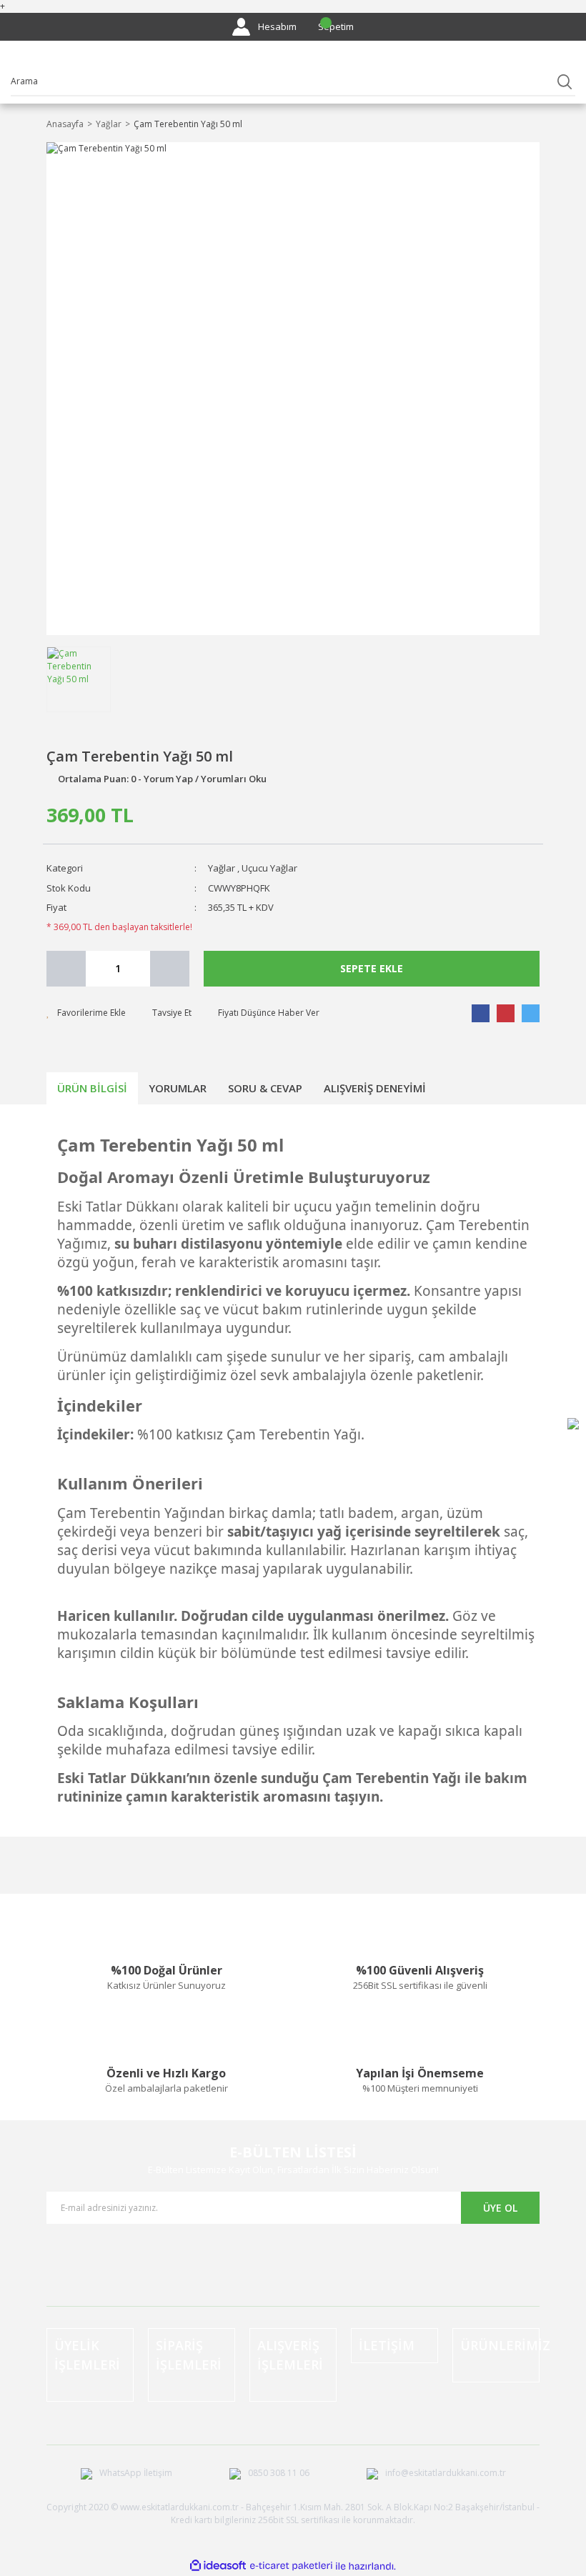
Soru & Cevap (265, 1088)
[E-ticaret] (291, 2566)
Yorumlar (178, 1088)
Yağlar (222, 868)
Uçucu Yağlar (269, 868)
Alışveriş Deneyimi (375, 1088)
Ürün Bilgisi (92, 1088)
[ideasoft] (218, 2566)
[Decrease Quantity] (66, 969)
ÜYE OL (500, 2208)
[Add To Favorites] (86, 1013)
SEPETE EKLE (372, 968)
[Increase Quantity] (170, 969)
